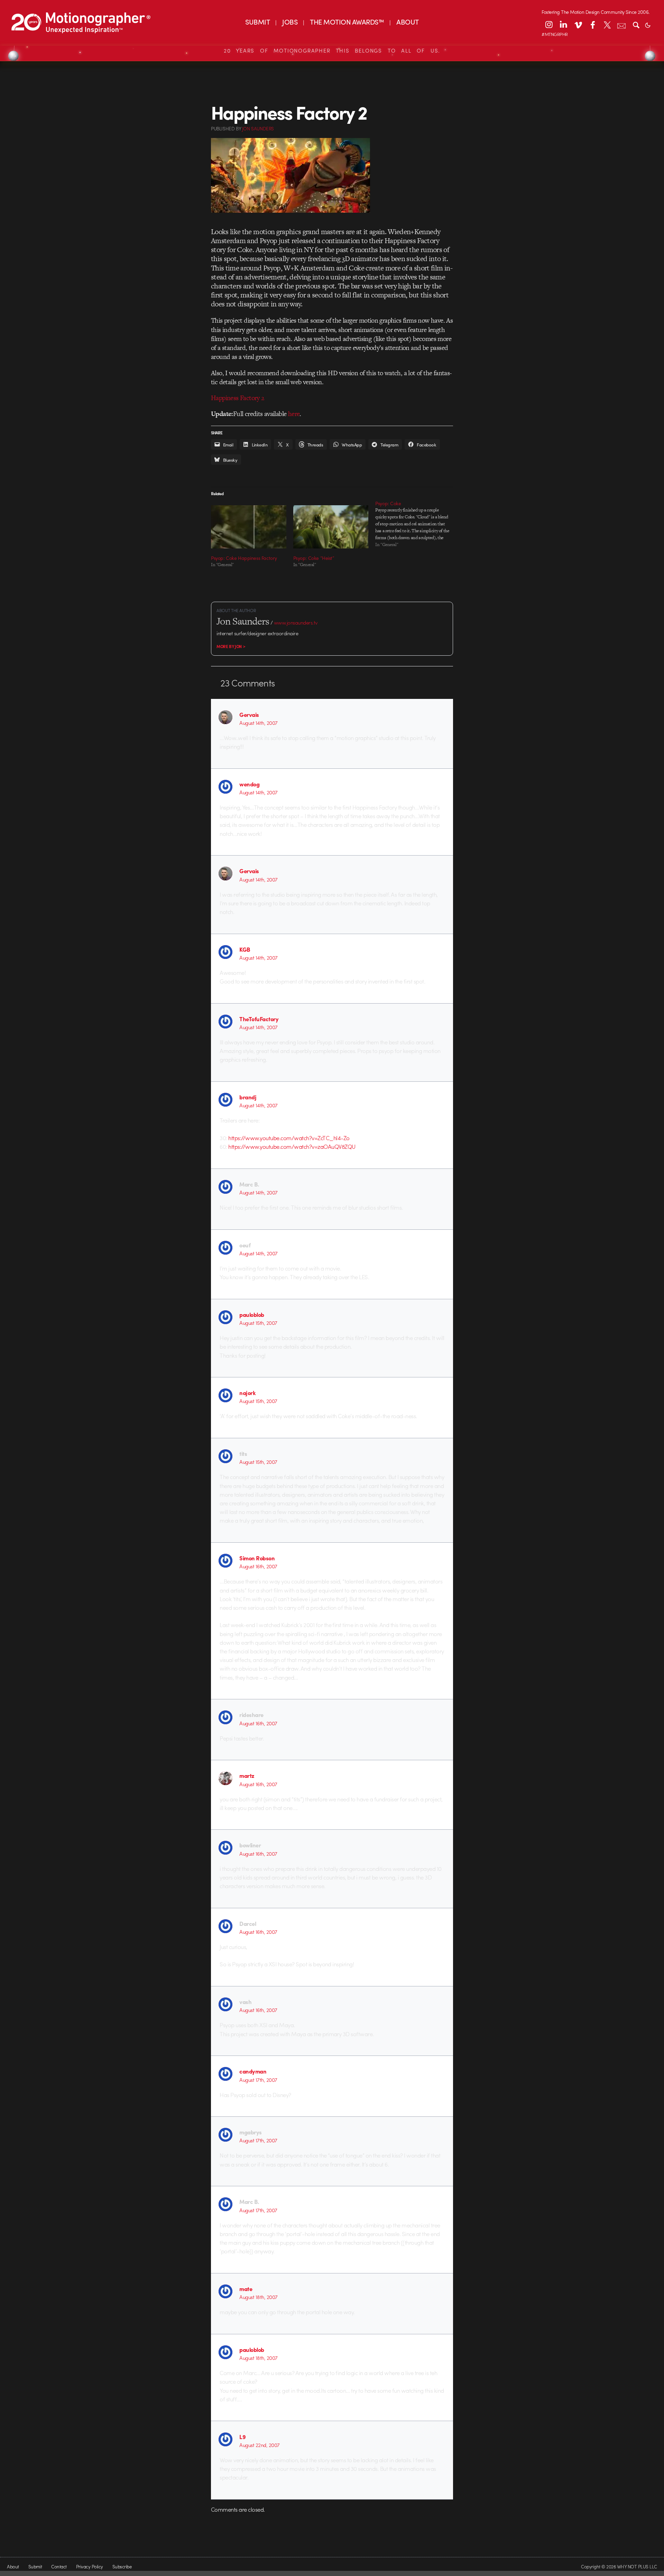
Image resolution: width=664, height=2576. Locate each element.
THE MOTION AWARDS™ (347, 22)
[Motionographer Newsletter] (621, 25)
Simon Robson (257, 1558)
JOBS (290, 22)
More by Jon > (231, 646)
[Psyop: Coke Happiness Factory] (249, 527)
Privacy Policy (90, 2566)
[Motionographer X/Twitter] (607, 25)
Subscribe (122, 2566)
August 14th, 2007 (258, 723)
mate (246, 2289)
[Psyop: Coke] (416, 524)
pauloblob (252, 1314)
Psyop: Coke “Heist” (314, 558)
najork (247, 1393)
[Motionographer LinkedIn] (563, 25)
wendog (249, 784)
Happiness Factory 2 (238, 398)
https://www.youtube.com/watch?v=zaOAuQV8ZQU (292, 1146)
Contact (59, 2566)
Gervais (249, 714)
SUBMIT (257, 22)
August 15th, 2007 (258, 1323)
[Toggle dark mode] (648, 25)
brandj (248, 1097)
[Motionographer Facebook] (592, 25)
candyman (253, 2071)
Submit (35, 2566)
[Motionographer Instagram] (549, 25)
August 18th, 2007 (258, 2297)
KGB (245, 949)
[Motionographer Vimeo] (578, 25)
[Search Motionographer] (636, 25)
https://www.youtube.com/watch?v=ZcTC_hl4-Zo (289, 1138)
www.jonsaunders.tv (296, 622)
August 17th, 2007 (258, 2080)
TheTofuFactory (259, 1019)
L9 (242, 2437)
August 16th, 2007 (258, 1566)
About (13, 2566)
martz (247, 1775)
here (294, 414)
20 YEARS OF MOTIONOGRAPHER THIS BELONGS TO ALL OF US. (332, 50)
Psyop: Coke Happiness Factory (244, 558)
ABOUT (407, 22)
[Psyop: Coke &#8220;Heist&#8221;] (331, 527)
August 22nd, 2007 (259, 2445)
